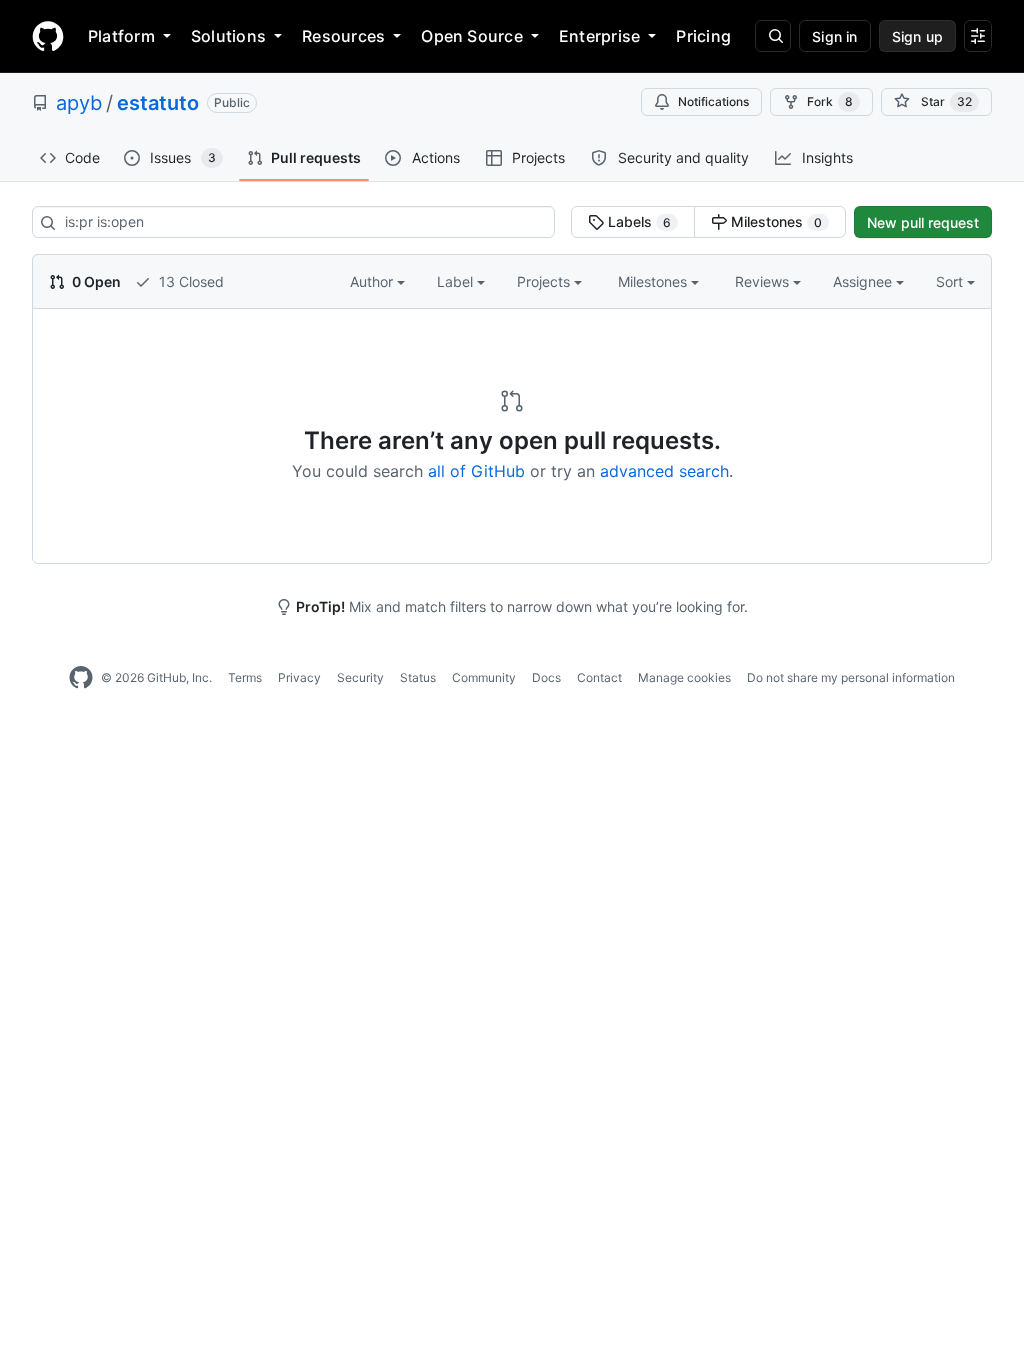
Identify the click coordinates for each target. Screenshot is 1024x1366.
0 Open (95, 281)
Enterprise (599, 36)
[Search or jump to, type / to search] (773, 36)
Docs (546, 677)
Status (418, 677)
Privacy (299, 677)
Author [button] (373, 281)
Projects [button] (545, 281)
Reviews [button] (764, 281)
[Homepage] (48, 36)
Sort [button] (949, 281)
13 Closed (189, 281)
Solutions (228, 36)
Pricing (703, 36)
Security (360, 677)
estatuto (158, 103)
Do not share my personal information (851, 677)
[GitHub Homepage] (81, 678)
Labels (637, 221)
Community (484, 677)
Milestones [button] (654, 281)
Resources (343, 36)
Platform (121, 36)
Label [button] (457, 281)
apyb (79, 103)
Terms (245, 677)
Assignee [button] (864, 281)
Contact (599, 677)
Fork (830, 101)
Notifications (713, 101)
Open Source (472, 36)
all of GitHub (476, 471)
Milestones (774, 221)
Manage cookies (684, 677)
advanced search (664, 471)
